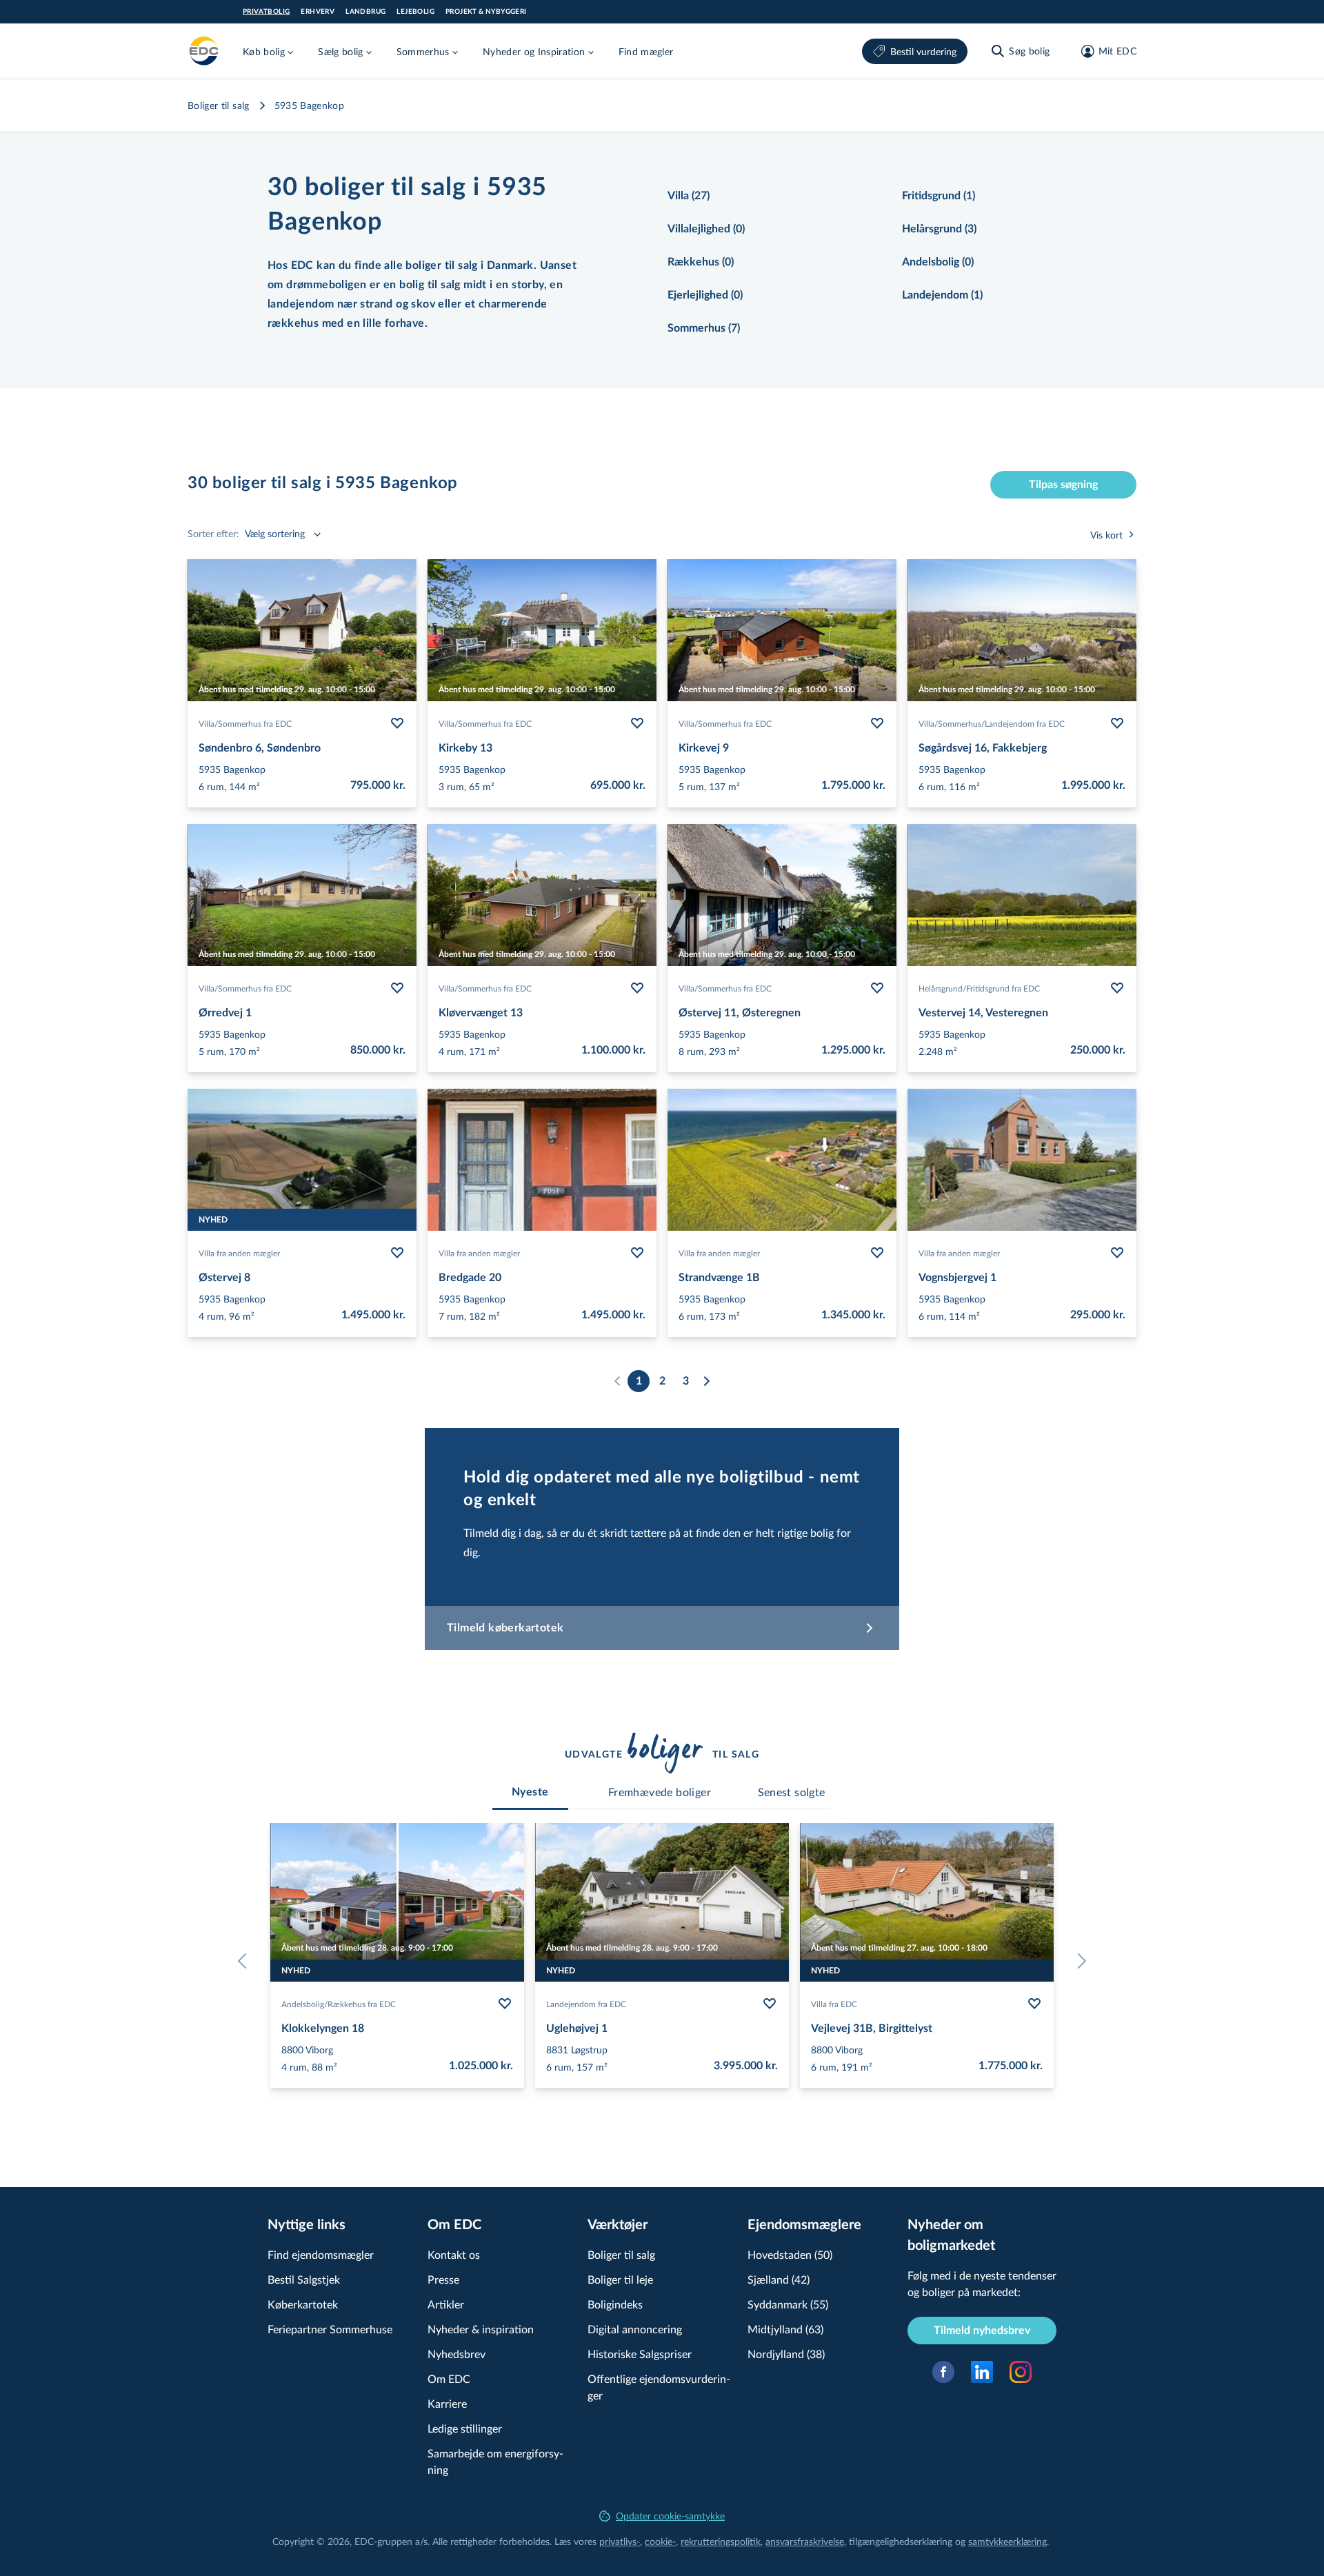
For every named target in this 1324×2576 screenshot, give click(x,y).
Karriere (447, 2403)
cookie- (660, 2541)
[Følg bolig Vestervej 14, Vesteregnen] (1117, 988)
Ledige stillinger (465, 2428)
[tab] (530, 1792)
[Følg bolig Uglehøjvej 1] (770, 2004)
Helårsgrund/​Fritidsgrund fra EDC (979, 988)
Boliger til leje (620, 2279)
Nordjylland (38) (786, 2354)
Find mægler (646, 51)
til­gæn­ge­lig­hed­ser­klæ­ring (901, 2541)
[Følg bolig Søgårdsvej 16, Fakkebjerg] (1117, 723)
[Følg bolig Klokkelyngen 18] (505, 2004)
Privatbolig (266, 12)
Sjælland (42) (779, 2279)
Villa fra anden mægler (239, 1253)
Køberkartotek (303, 2304)
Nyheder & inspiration (481, 2329)
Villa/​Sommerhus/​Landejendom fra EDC (992, 723)
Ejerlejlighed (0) (705, 295)
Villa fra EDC (834, 2004)
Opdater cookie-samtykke (670, 2516)
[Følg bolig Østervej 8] (397, 1253)
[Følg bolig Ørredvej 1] (397, 988)
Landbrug (365, 12)
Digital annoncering (635, 2329)
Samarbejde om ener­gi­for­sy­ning (495, 2461)
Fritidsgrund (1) (939, 196)
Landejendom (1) (942, 295)
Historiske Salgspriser (640, 2354)
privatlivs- (620, 2541)
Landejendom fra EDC (586, 2004)
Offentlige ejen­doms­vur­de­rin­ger (659, 2387)
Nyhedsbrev (457, 2354)
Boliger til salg (219, 105)
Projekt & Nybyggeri (486, 12)
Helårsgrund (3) (939, 229)
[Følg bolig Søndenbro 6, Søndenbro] (397, 723)
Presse (443, 2279)
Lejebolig (415, 12)
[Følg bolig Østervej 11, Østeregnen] (877, 988)
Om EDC (449, 2378)
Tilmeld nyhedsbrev (982, 2331)
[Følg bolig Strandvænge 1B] (877, 1253)
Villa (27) (689, 196)
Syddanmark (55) (788, 2304)
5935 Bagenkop (310, 105)
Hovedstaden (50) (790, 2254)
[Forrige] (245, 1961)
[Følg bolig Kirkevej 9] (877, 723)
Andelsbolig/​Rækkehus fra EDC (339, 2004)
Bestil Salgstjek (304, 2279)
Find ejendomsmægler (321, 2254)
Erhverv (318, 12)
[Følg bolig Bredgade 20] (637, 1253)
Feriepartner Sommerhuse (330, 2329)
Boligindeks (615, 2304)
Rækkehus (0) (701, 262)
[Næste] (706, 1381)
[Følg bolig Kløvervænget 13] (637, 988)
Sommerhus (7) (704, 328)
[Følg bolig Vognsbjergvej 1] (1117, 1253)
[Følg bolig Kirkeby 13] (637, 723)
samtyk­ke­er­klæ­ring (1007, 2541)
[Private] (204, 51)
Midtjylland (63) (785, 2329)
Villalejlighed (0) (706, 229)
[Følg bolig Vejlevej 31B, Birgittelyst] (1034, 2004)
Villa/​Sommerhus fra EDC (245, 723)
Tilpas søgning (1063, 485)
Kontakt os (454, 2254)
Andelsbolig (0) (938, 262)
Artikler (446, 2304)
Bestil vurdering (923, 51)
